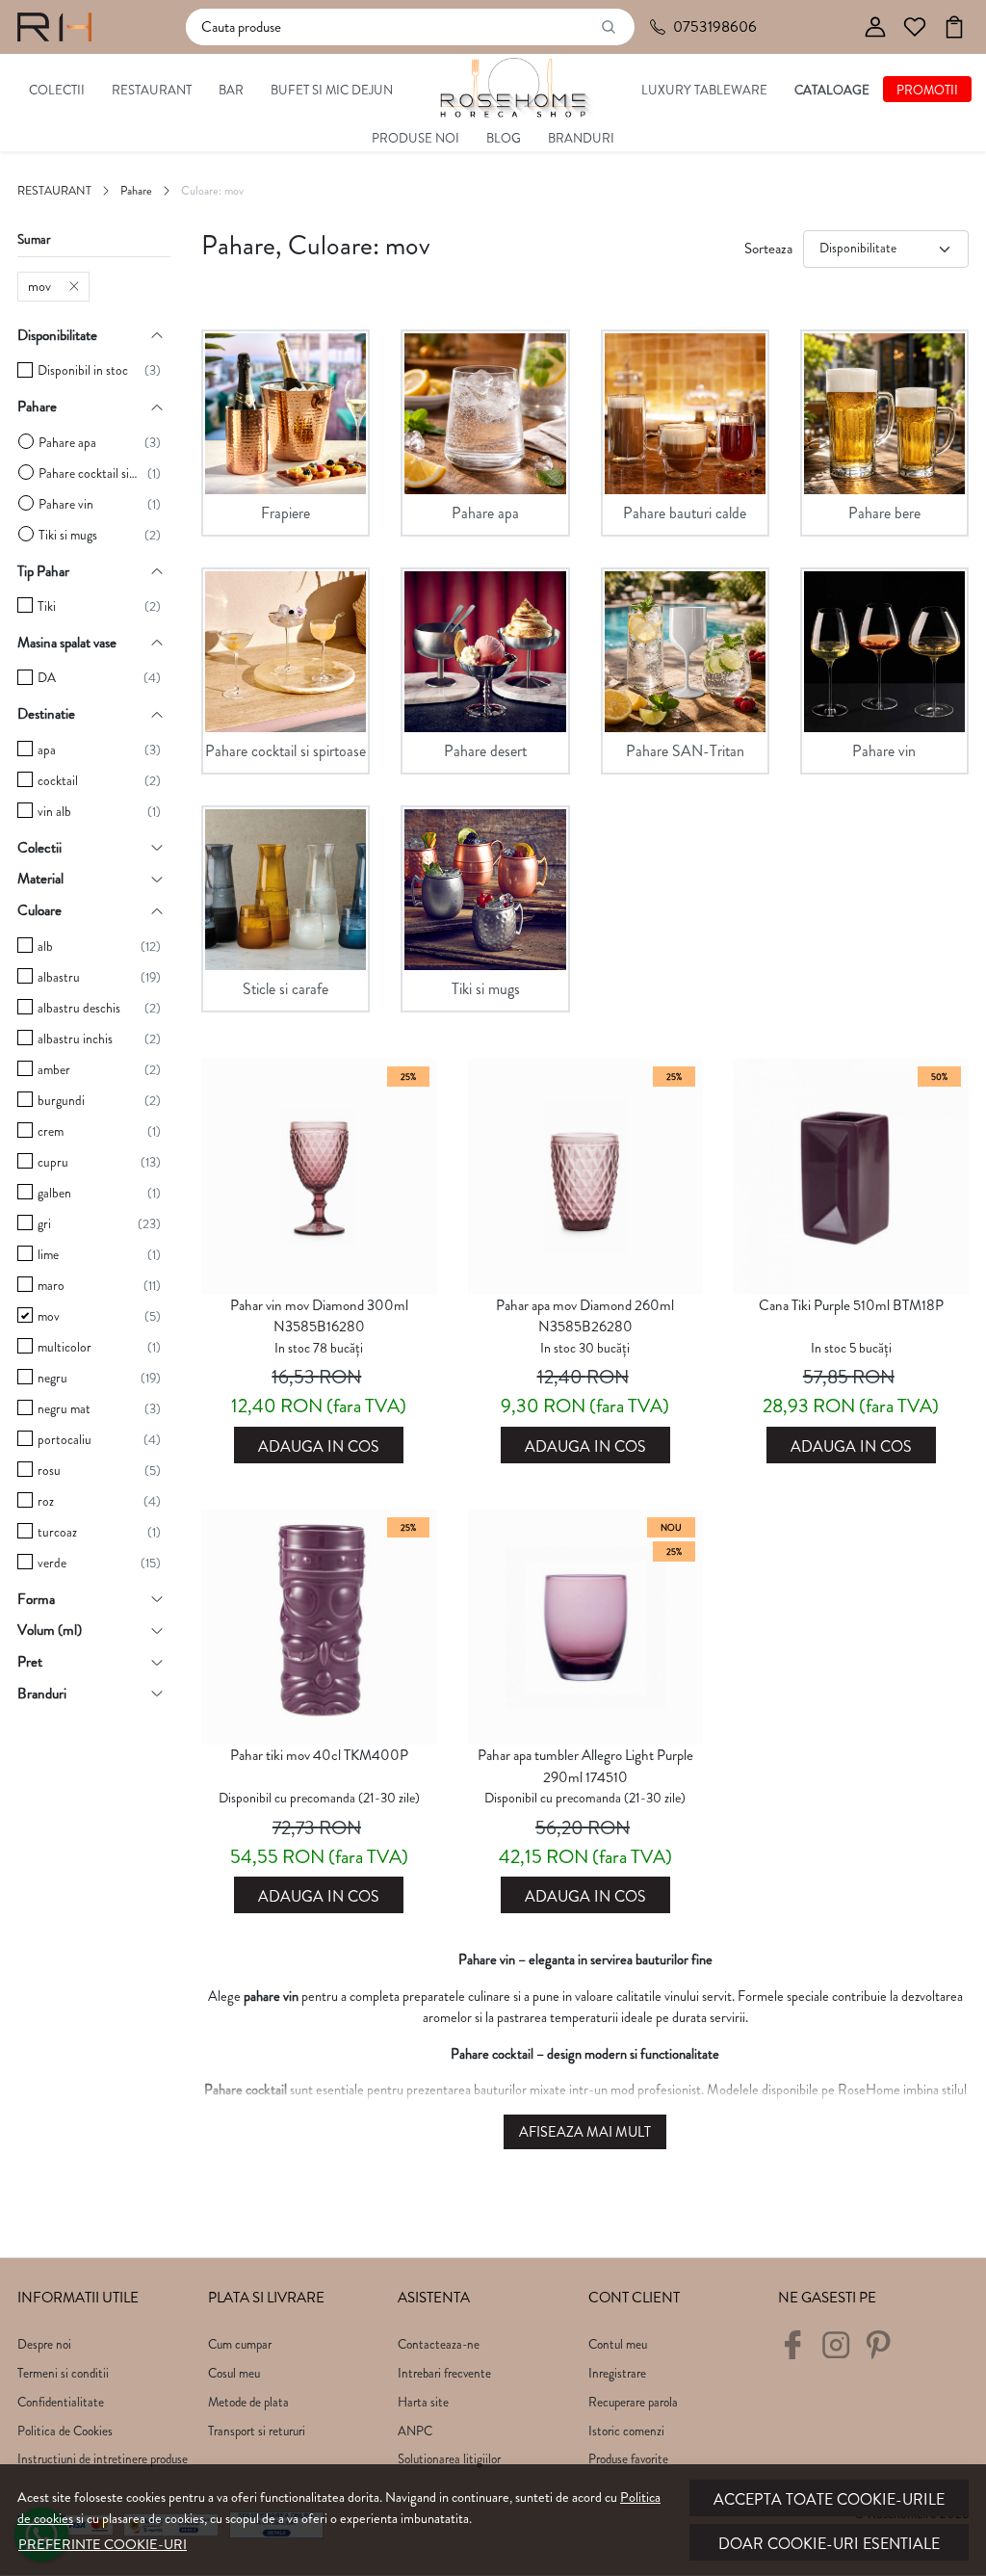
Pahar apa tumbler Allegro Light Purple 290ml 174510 (585, 1766)
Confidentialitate (61, 2402)
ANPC (415, 2431)
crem (51, 1131)
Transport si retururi (257, 2431)
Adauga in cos (319, 1446)
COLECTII (57, 90)
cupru (53, 1162)
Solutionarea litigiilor (449, 2459)
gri (44, 1224)
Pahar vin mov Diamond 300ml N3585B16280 (319, 1316)
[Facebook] (798, 2352)
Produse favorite (628, 2459)
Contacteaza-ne (439, 2344)
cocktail (58, 781)
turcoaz (57, 1532)
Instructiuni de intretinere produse (103, 2459)
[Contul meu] (875, 27)
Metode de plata (248, 2402)
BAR (231, 90)
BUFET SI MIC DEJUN (332, 90)
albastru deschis (79, 1008)
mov (39, 286)
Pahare (136, 191)
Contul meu (618, 2344)
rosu (49, 1471)
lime (48, 1255)
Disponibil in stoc (83, 370)
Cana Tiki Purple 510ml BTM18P (851, 1305)
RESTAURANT (152, 90)
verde (52, 1563)
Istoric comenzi (626, 2431)
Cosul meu (234, 2373)
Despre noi (44, 2344)
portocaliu (65, 1440)
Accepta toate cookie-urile (829, 2499)
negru (52, 1378)
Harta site (423, 2402)
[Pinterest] (883, 2352)
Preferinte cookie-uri (103, 2544)
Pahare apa (67, 443)
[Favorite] (915, 27)
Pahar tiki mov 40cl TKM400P (319, 1755)
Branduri (581, 138)
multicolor (65, 1347)
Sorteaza (768, 249)
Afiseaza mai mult (585, 2132)
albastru (59, 977)
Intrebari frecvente (444, 2373)
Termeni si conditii (63, 2373)
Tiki (47, 606)
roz (46, 1501)
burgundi (61, 1101)
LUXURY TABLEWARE (704, 90)
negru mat (64, 1409)
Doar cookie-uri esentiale (829, 2544)
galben (54, 1193)
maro (51, 1286)
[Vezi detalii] (319, 1277)
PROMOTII (927, 90)
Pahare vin (66, 504)
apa (47, 750)
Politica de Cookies (65, 2431)
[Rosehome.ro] (54, 27)
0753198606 (715, 26)
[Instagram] (841, 2352)
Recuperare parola (633, 2402)
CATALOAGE (832, 90)
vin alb (54, 812)
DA (47, 678)
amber (54, 1070)
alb (45, 946)
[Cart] (954, 27)
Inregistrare (617, 2373)
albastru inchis (75, 1039)
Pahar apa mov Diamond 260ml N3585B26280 (585, 1316)
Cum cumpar (240, 2344)
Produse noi (415, 138)
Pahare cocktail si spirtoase (88, 473)
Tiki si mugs (68, 535)
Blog (504, 138)
